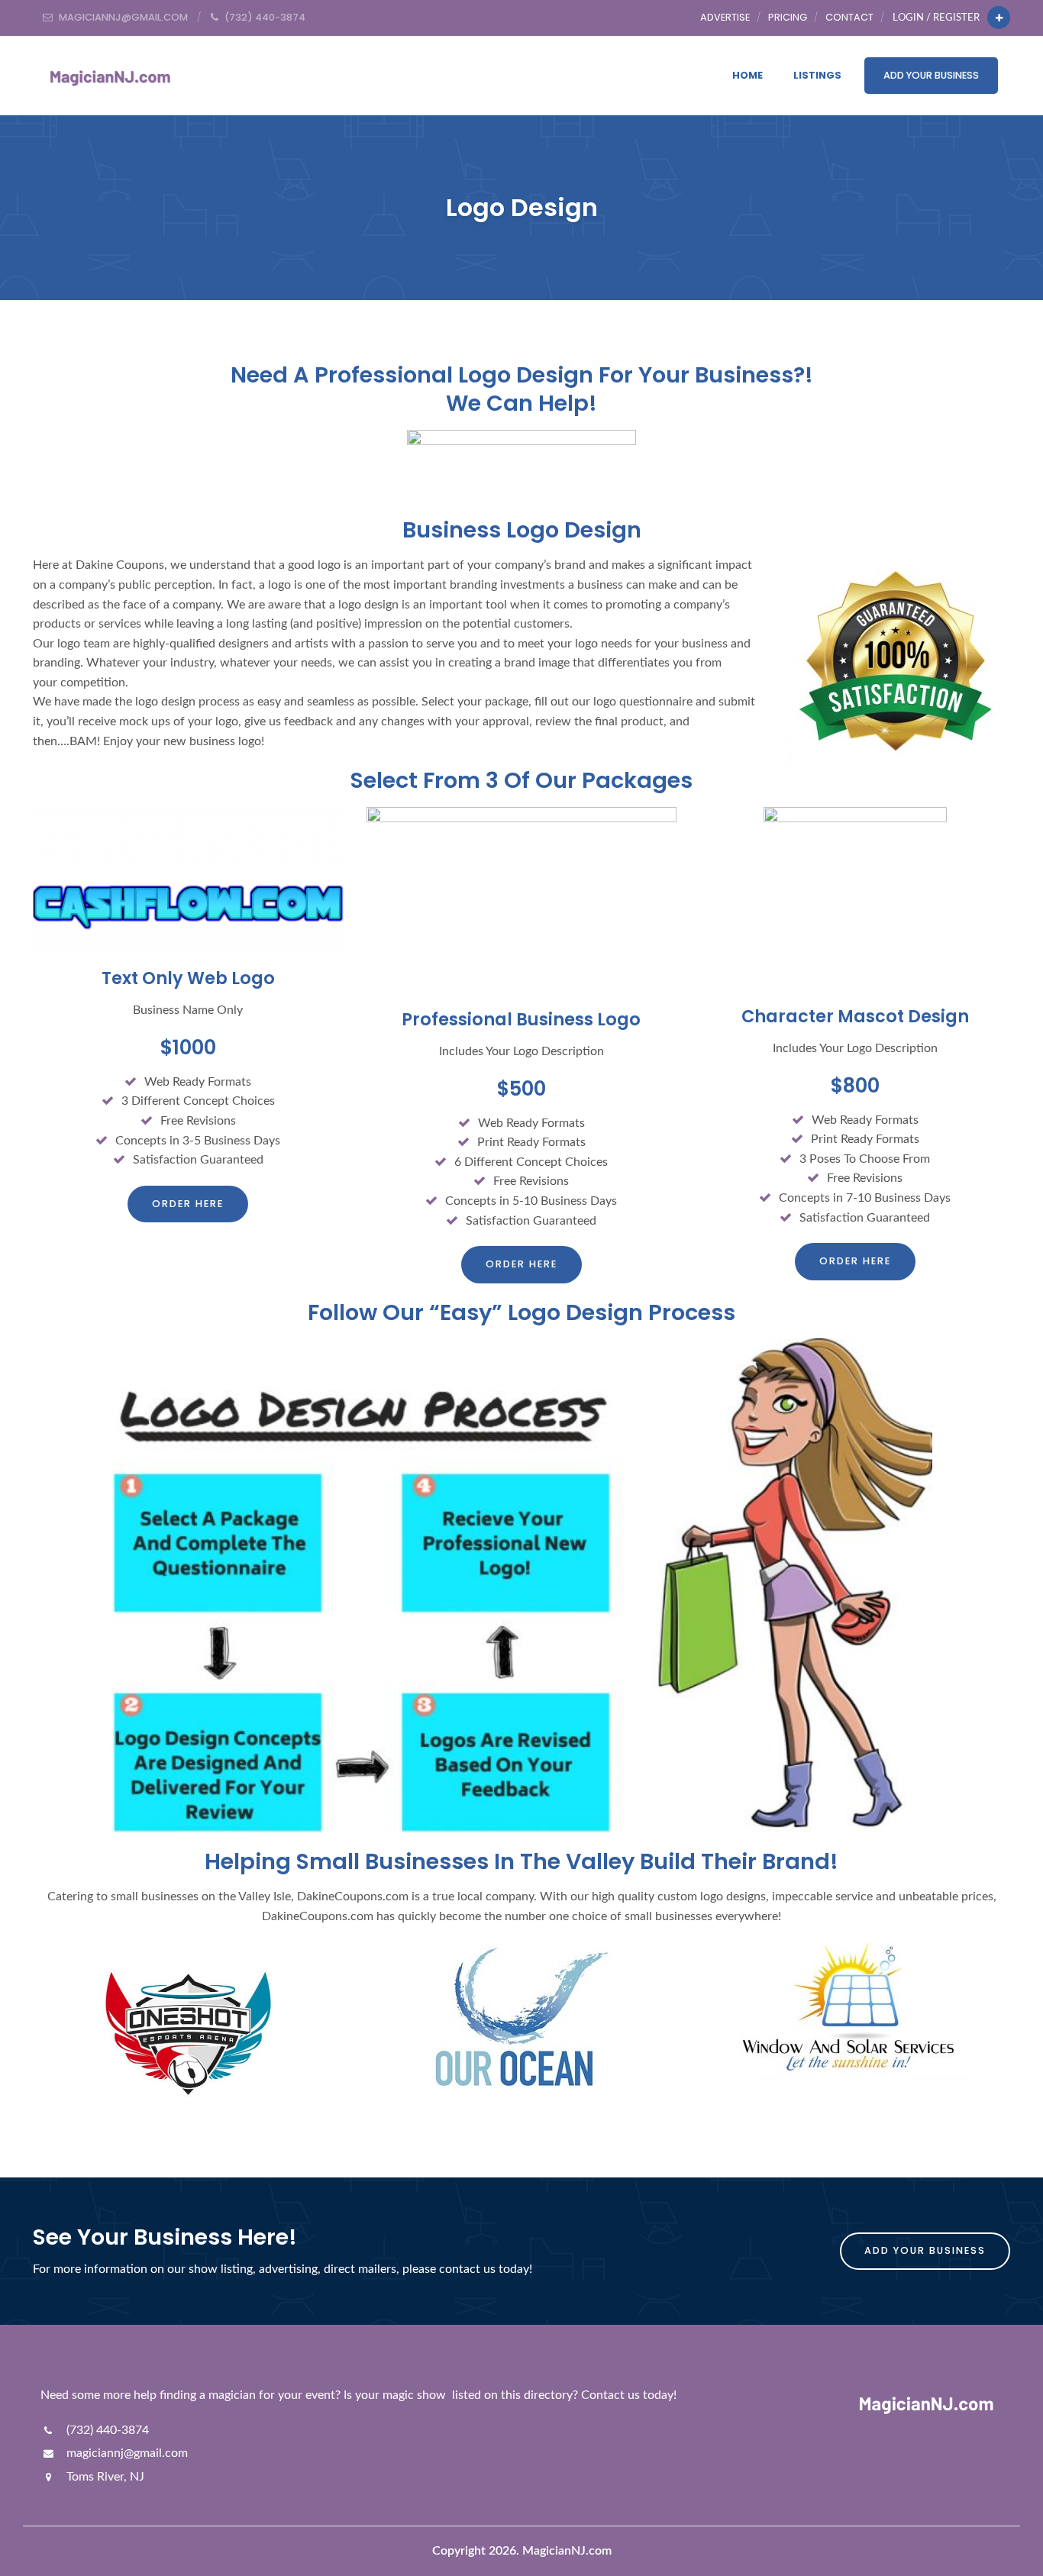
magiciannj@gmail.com (126, 2453)
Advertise (725, 17)
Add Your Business (931, 75)
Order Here (188, 1204)
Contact (849, 17)
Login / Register (936, 18)
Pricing (788, 17)
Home (748, 75)
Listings (817, 75)
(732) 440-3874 (106, 2430)
